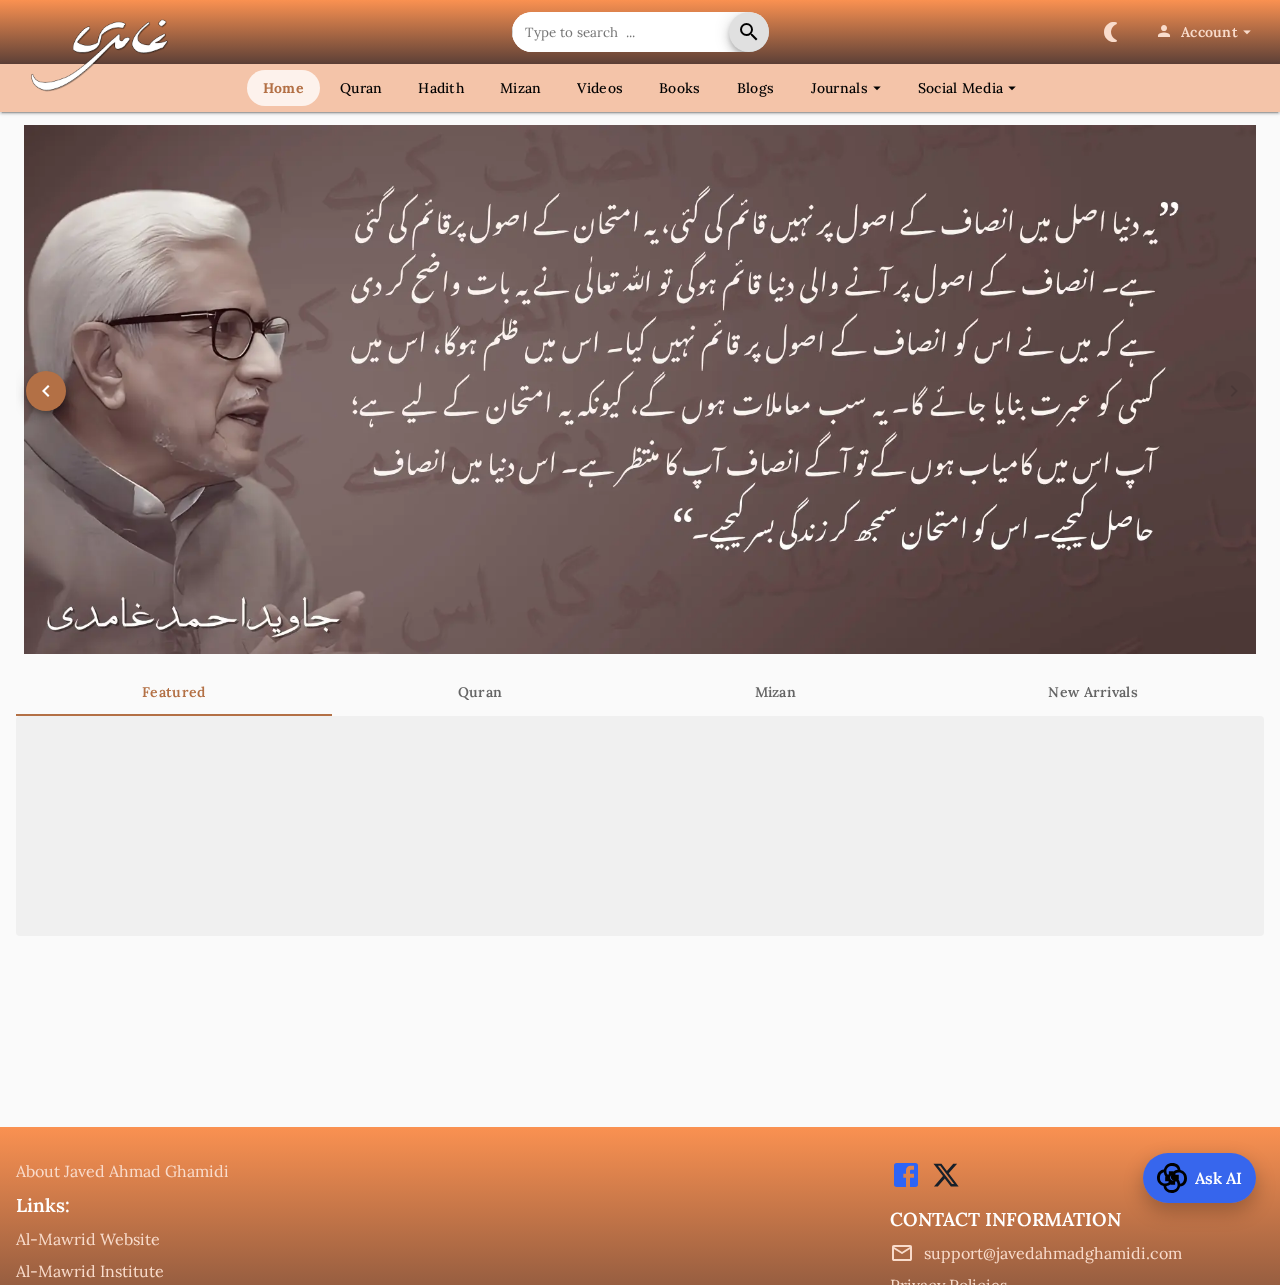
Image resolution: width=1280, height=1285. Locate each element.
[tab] (174, 692)
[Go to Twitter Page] (941, 1185)
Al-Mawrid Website (88, 1239)
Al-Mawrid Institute (90, 1271)
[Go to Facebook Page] (906, 1185)
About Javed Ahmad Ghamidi (122, 1171)
